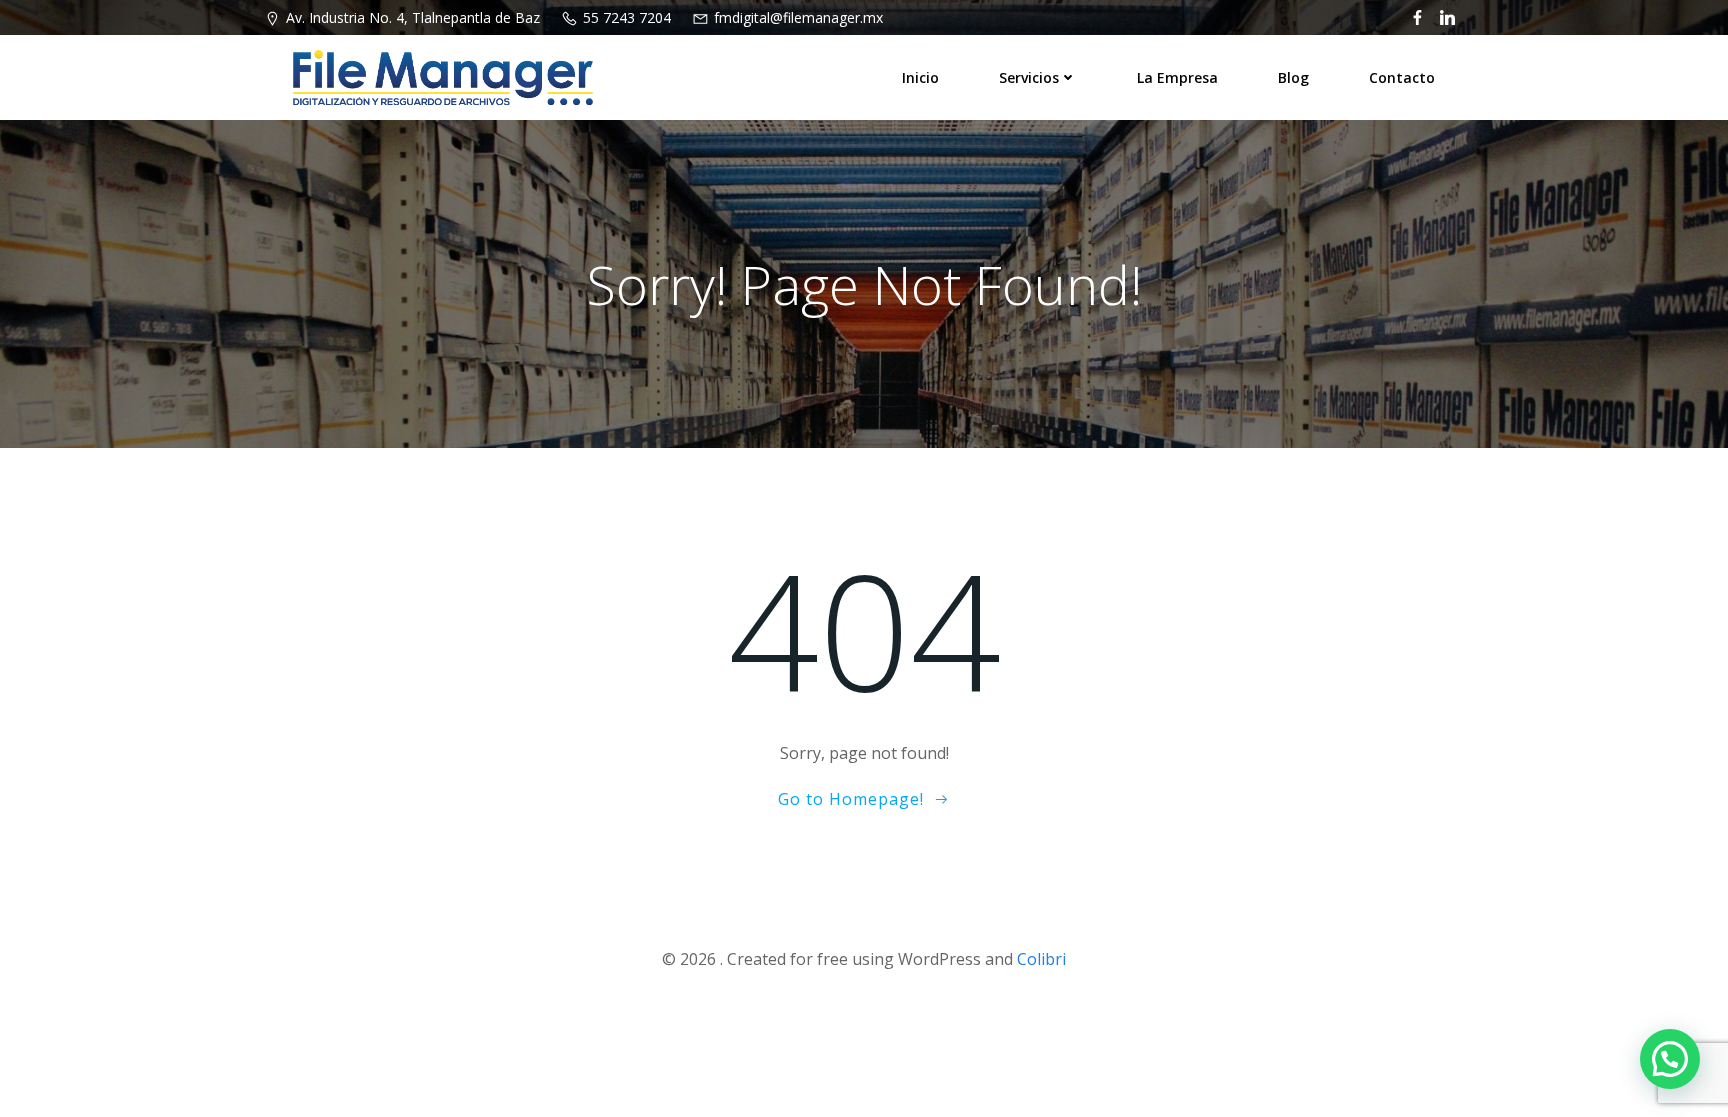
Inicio (920, 77)
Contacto (1402, 77)
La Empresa (1177, 77)
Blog (1293, 77)
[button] (1670, 1059)
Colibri (1041, 959)
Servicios (1029, 77)
